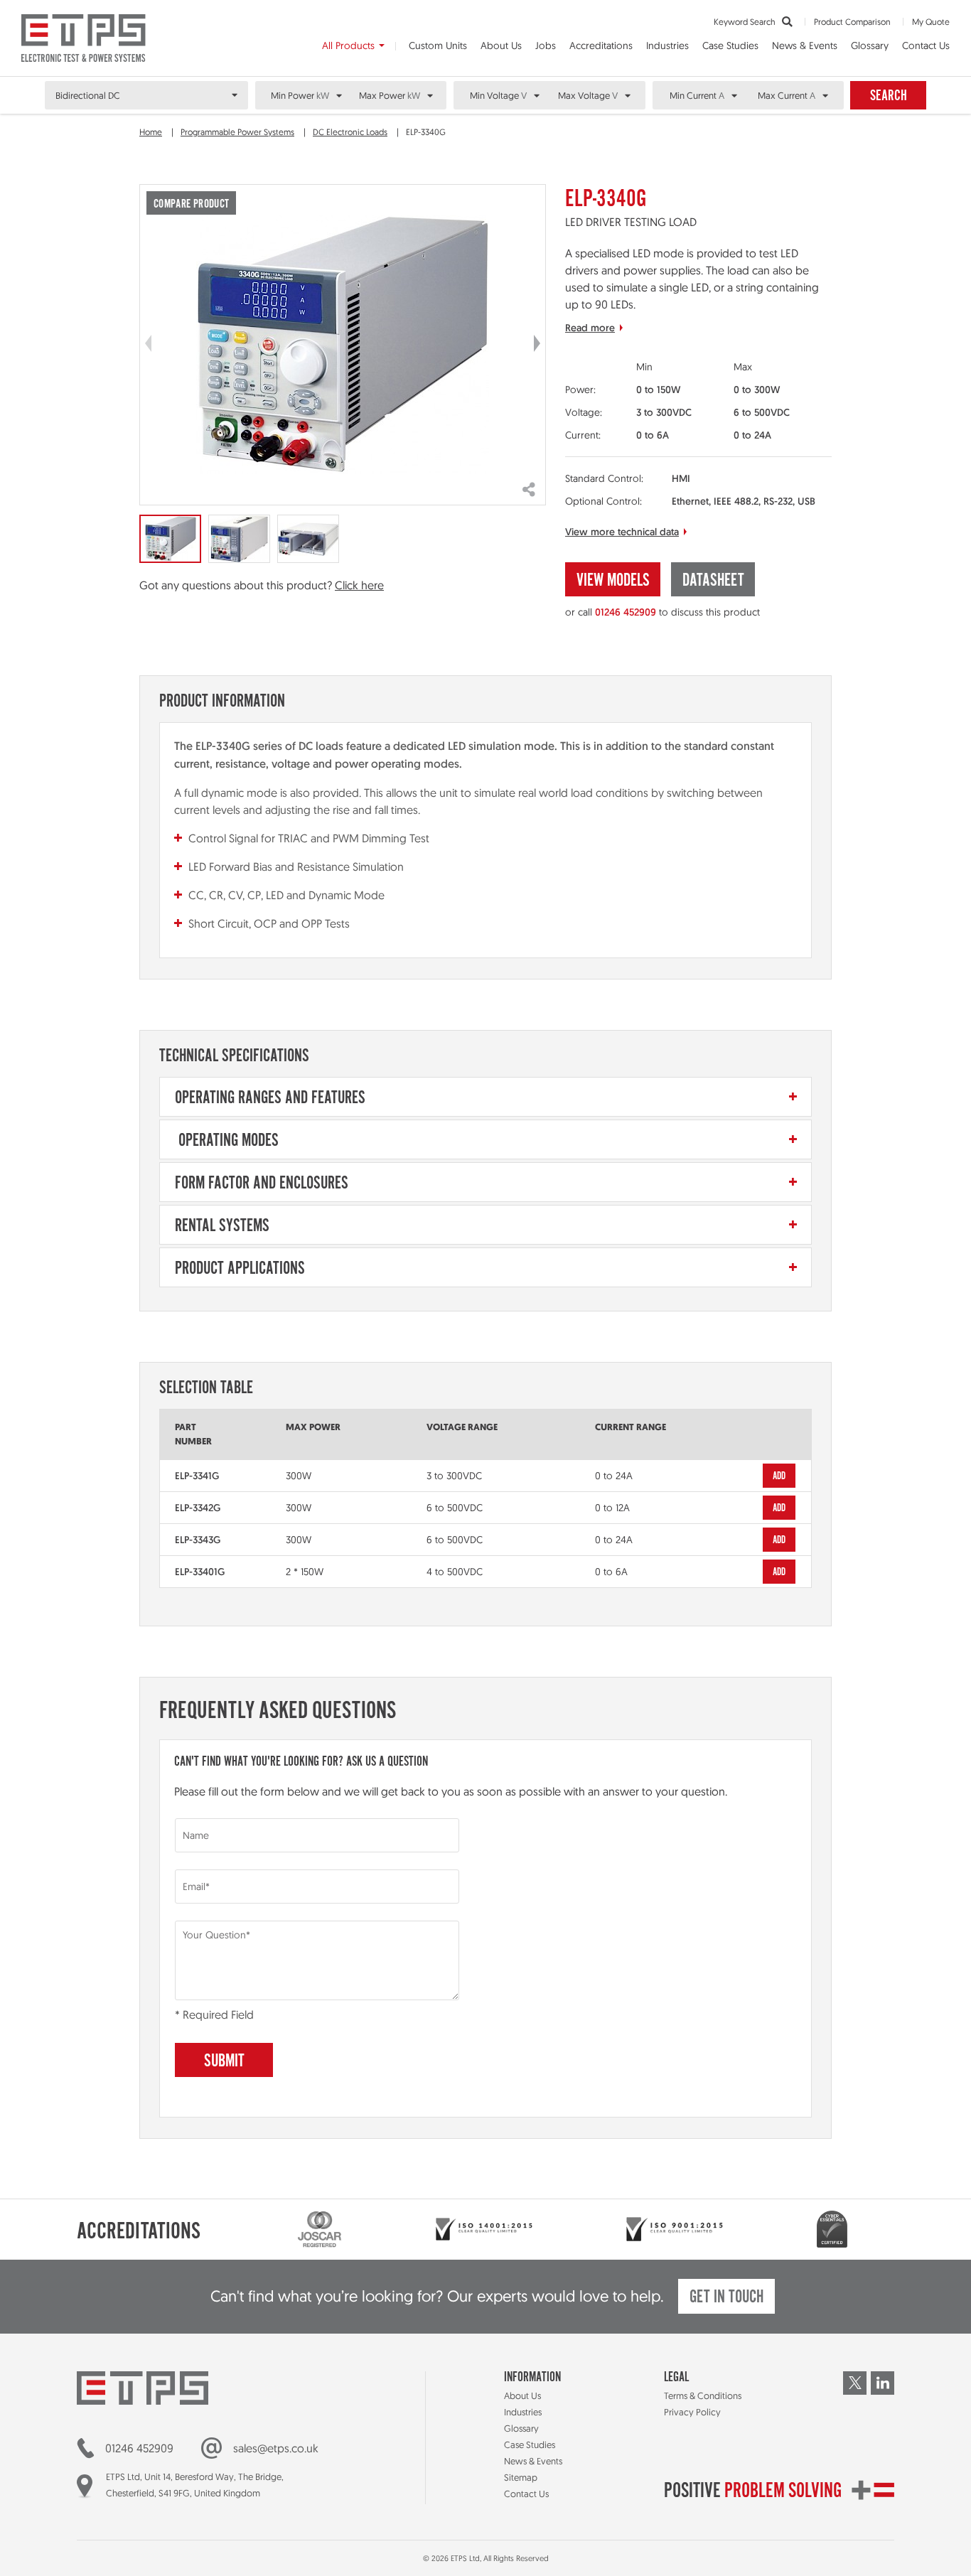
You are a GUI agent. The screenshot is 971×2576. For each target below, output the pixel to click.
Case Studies (730, 45)
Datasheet (713, 581)
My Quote (931, 22)
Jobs (546, 45)
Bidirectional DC (88, 95)
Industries (667, 45)
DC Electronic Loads (350, 132)
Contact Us (926, 45)
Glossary (870, 45)
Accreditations (601, 45)
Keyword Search (746, 22)
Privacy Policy (692, 2412)
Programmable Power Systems (237, 132)
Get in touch (726, 2298)
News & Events (805, 45)
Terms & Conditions (703, 2395)
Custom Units (438, 45)
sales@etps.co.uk (276, 2448)
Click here (359, 585)
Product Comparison (852, 22)
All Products (348, 45)
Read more (590, 328)
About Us (501, 45)
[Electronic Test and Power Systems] (84, 38)
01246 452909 (626, 612)
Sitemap (521, 2477)
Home (151, 132)
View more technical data (622, 532)
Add (779, 1476)
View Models (613, 581)
